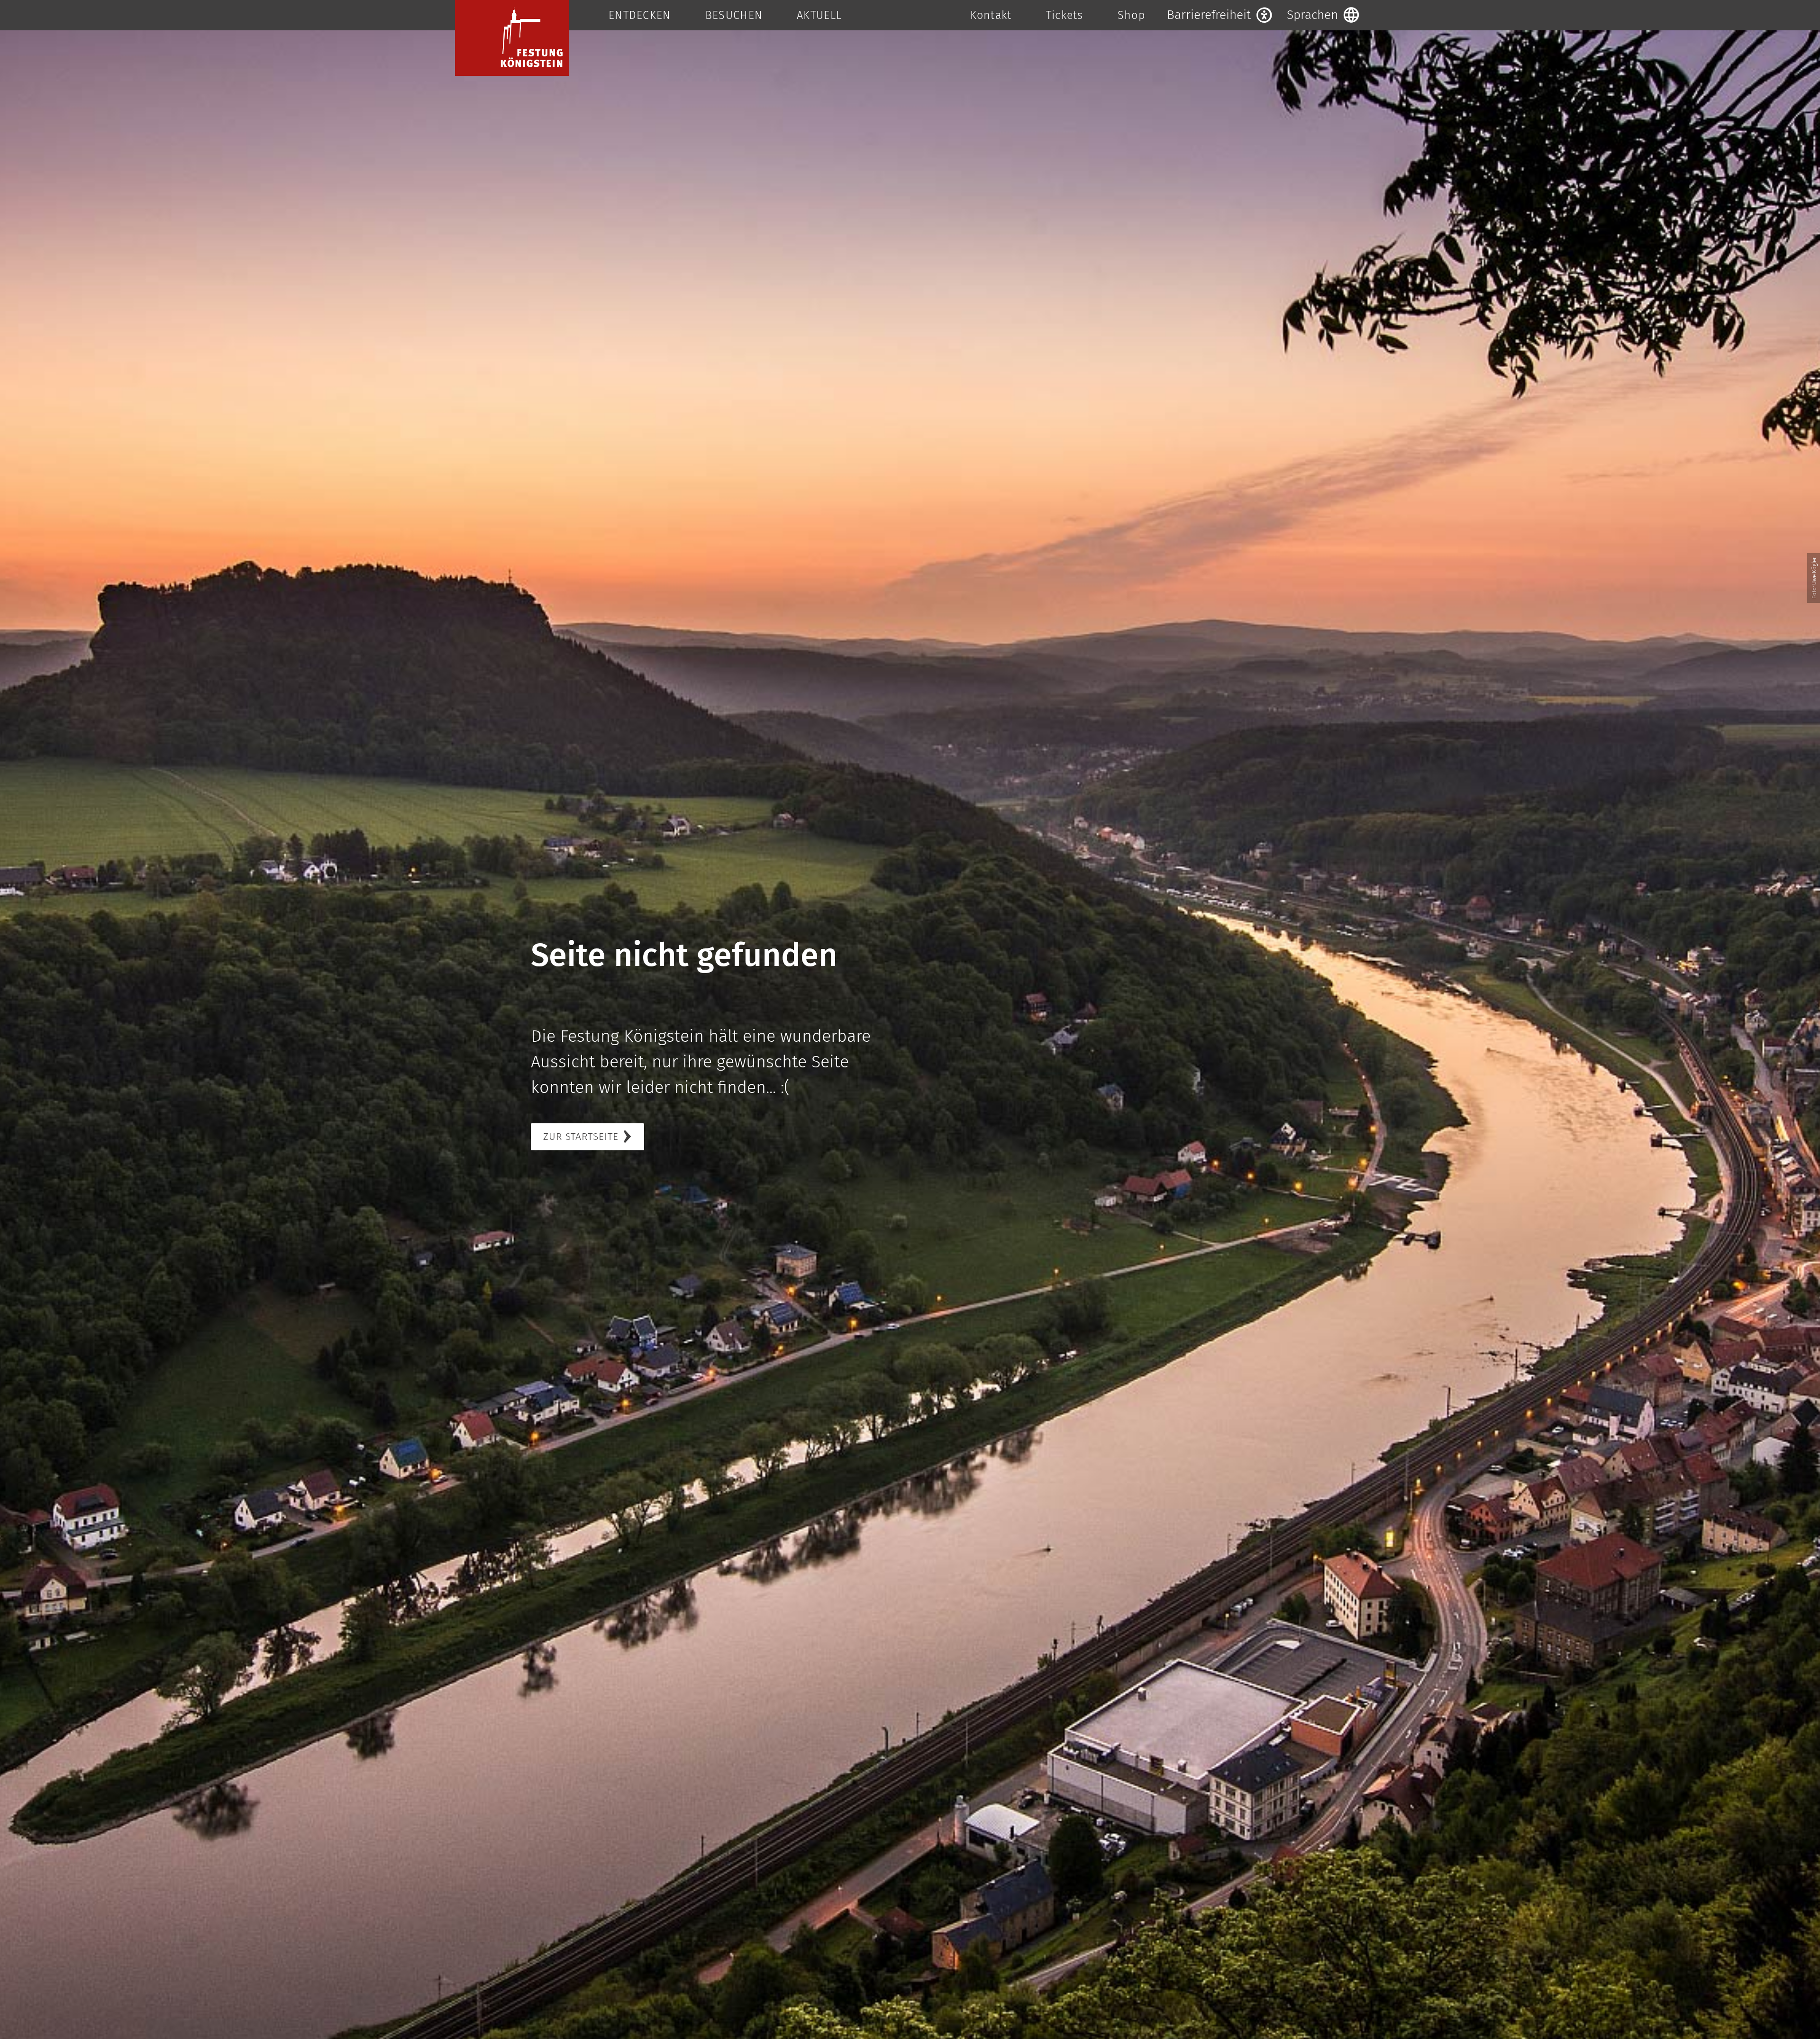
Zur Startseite (581, 1137)
